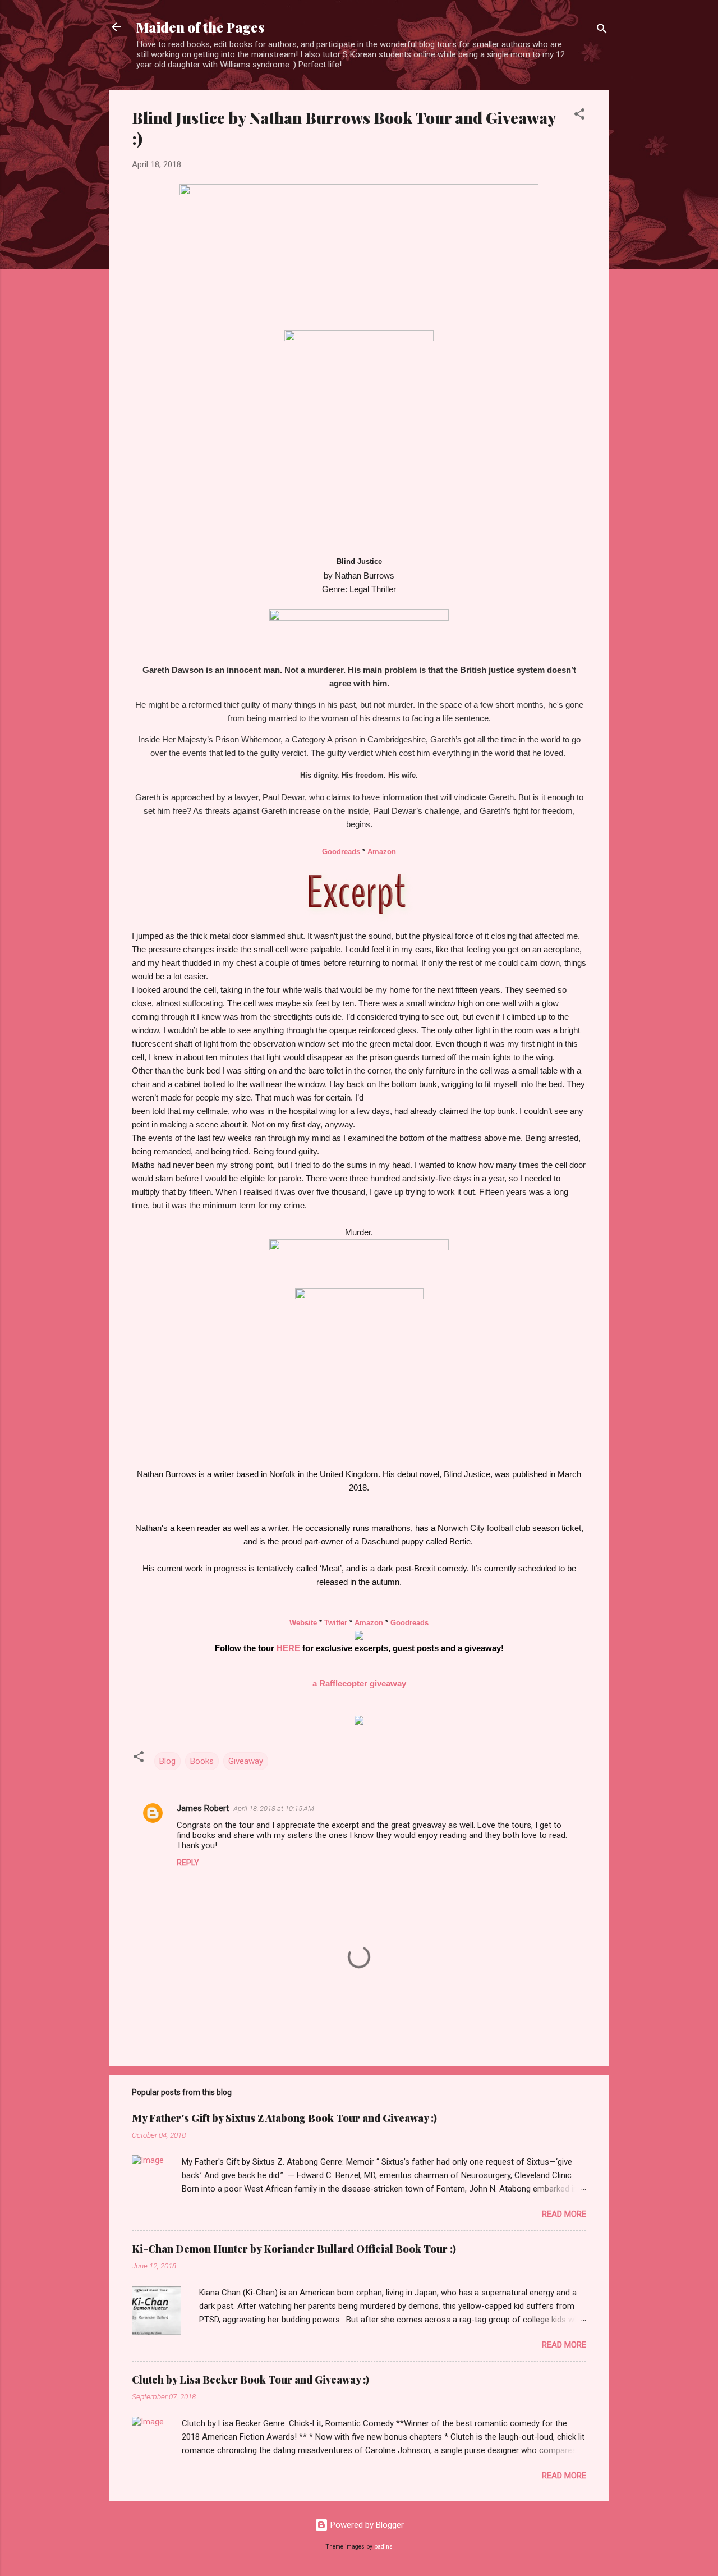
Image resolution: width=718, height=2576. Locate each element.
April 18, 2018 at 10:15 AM (274, 1809)
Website (303, 1623)
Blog (167, 1761)
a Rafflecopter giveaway (359, 1684)
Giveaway (246, 1761)
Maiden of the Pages (200, 27)
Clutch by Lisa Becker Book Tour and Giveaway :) (250, 2380)
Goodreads (341, 852)
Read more (564, 2214)
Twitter (336, 1623)
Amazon (382, 852)
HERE (288, 1648)
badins (383, 2547)
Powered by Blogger (366, 2525)
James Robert (203, 1808)
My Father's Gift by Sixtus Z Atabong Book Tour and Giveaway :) (284, 2118)
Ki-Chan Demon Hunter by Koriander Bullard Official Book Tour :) (294, 2249)
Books (202, 1761)
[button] (579, 116)
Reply (188, 1863)
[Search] (602, 31)
